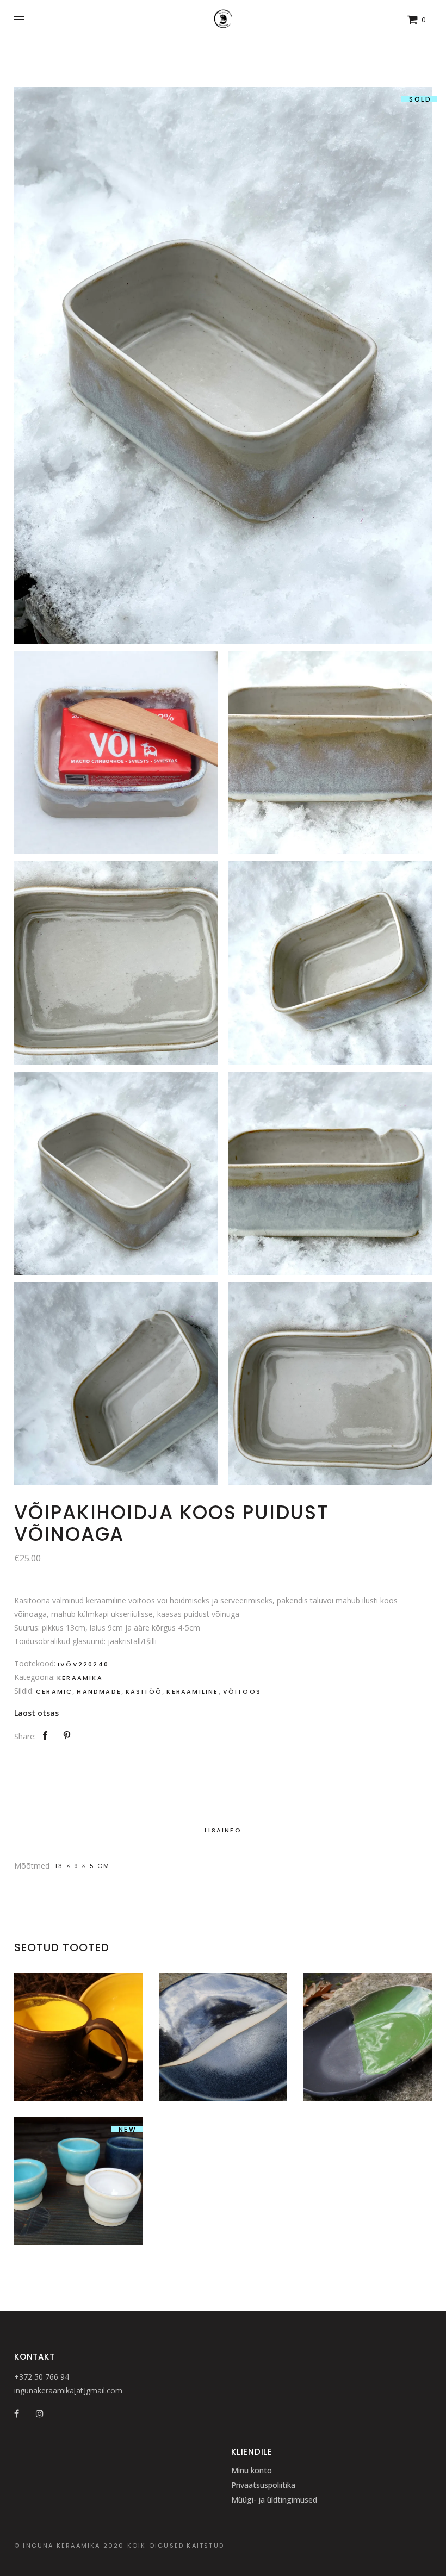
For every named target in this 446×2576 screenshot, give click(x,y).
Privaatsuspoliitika (263, 2485)
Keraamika (80, 1678)
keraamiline (192, 1691)
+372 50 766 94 (42, 2377)
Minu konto (252, 2470)
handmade (99, 1691)
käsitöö (144, 1691)
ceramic (54, 1691)
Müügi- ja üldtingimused (274, 2500)
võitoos (242, 1691)
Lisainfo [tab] (223, 1830)
